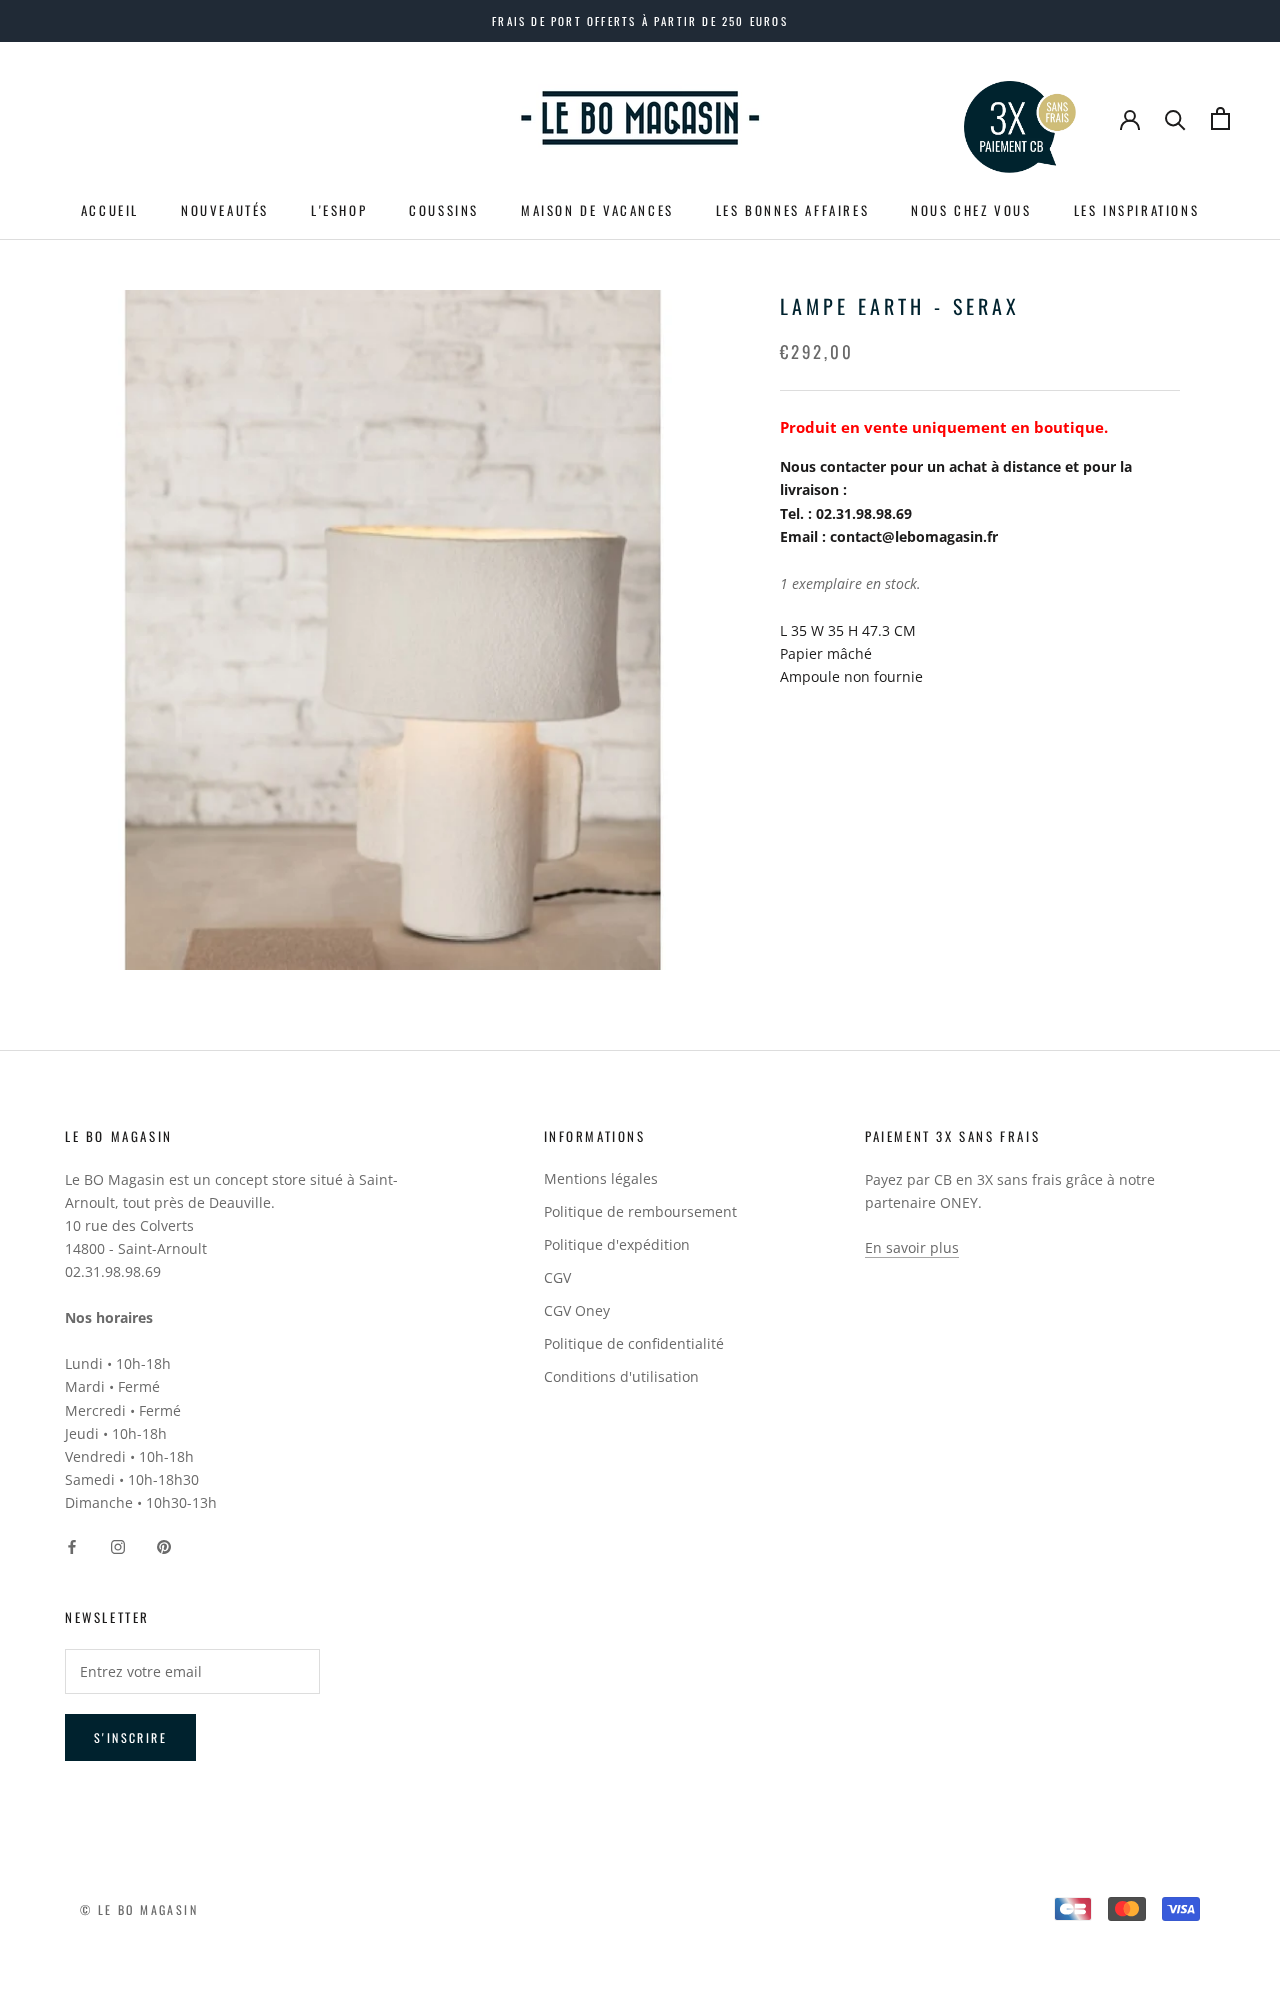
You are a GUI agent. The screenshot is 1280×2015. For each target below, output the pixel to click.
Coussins (444, 210)
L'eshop (339, 210)
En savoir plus (912, 1247)
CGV (557, 1277)
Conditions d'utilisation (621, 1376)
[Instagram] (118, 1545)
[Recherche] (1175, 118)
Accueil (110, 210)
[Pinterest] (164, 1545)
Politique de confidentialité (634, 1343)
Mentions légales (601, 1178)
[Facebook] (72, 1545)
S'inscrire (130, 1737)
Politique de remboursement (640, 1211)
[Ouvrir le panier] (1220, 118)
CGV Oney (577, 1310)
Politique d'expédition (617, 1244)
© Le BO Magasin (139, 1909)
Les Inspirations (1137, 210)
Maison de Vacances (597, 210)
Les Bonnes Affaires (792, 210)
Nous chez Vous (971, 210)
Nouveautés (225, 210)
